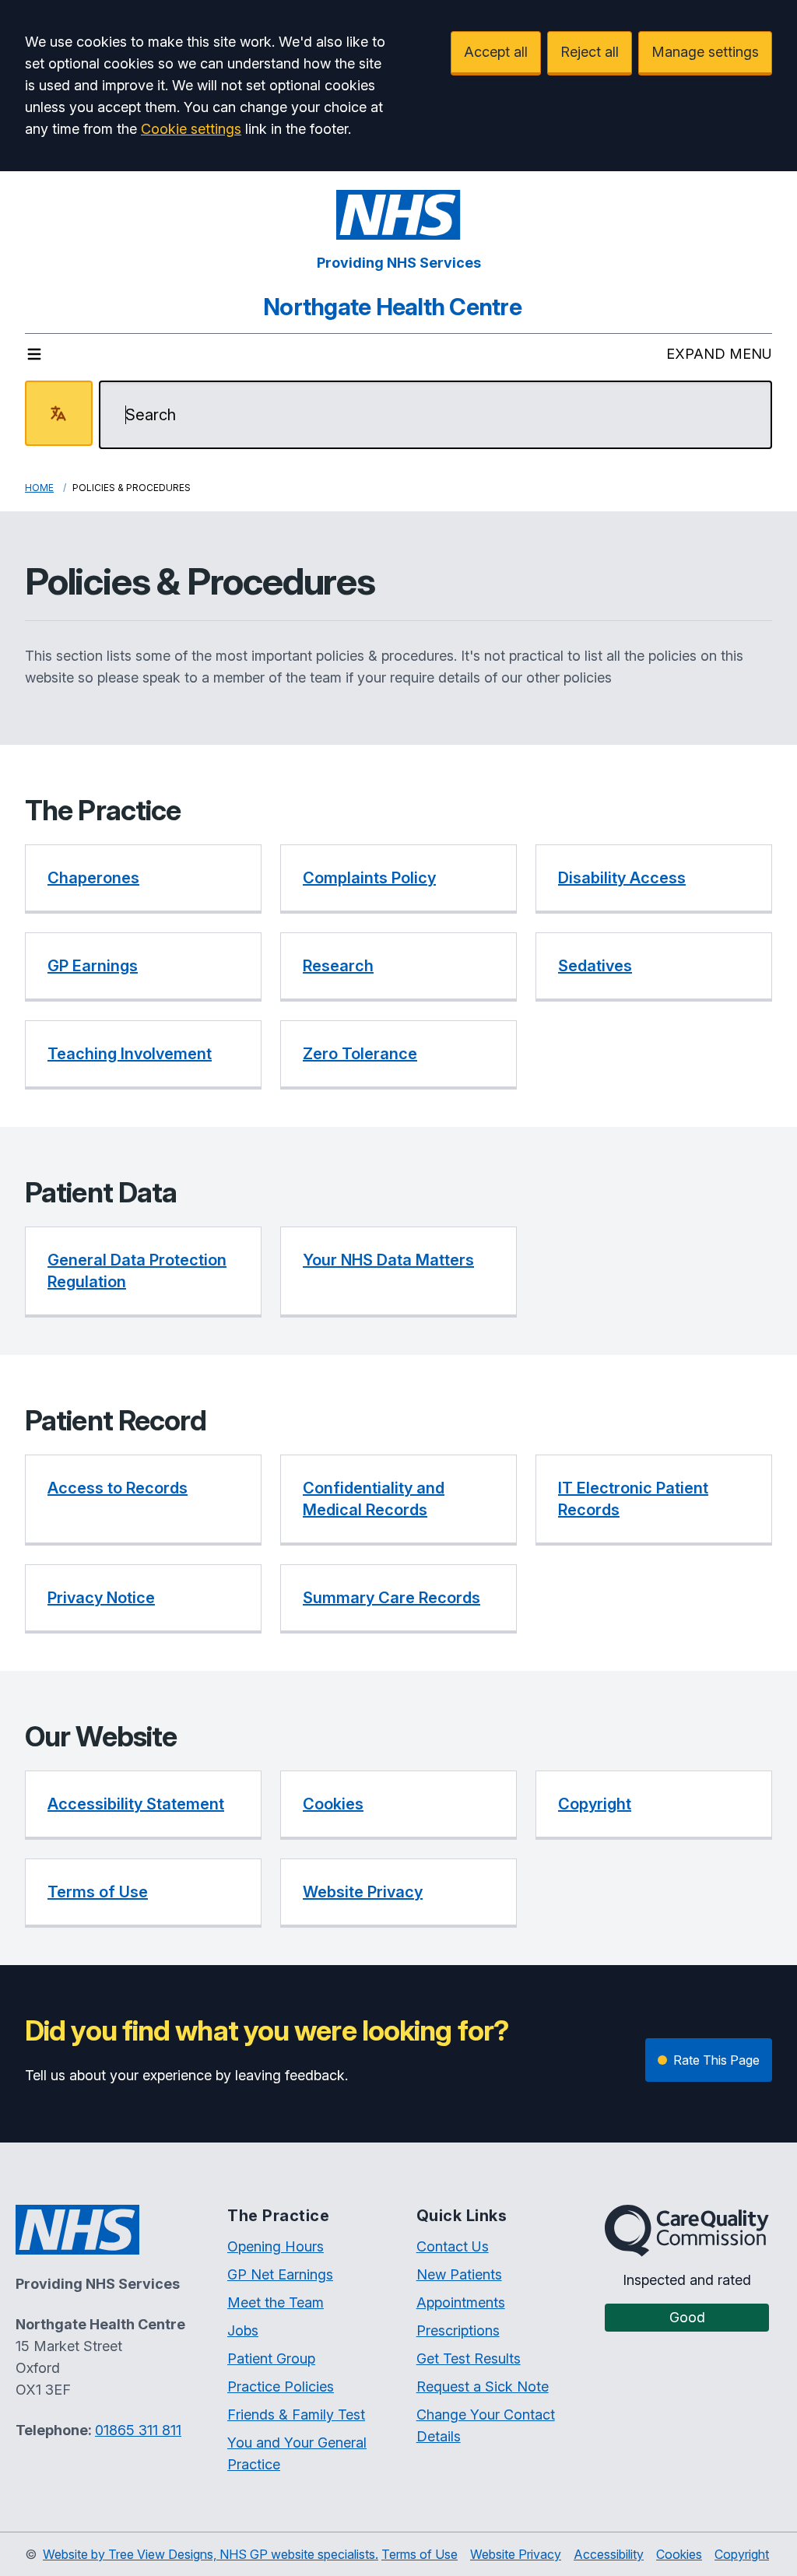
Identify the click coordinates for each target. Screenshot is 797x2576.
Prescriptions (458, 2330)
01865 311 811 (138, 2430)
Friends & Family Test (296, 2415)
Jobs (243, 2330)
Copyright (742, 2554)
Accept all (496, 52)
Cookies (679, 2554)
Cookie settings (191, 129)
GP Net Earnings (280, 2274)
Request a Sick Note (483, 2386)
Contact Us (453, 2246)
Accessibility (609, 2554)
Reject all (590, 52)
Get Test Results (469, 2358)
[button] (143, 879)
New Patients (459, 2274)
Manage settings (705, 52)
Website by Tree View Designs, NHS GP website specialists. (211, 2554)
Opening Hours (276, 2246)
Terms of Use (420, 2554)
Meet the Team (276, 2302)
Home (39, 488)
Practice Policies (281, 2386)
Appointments (461, 2302)
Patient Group (271, 2358)
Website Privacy (516, 2554)
